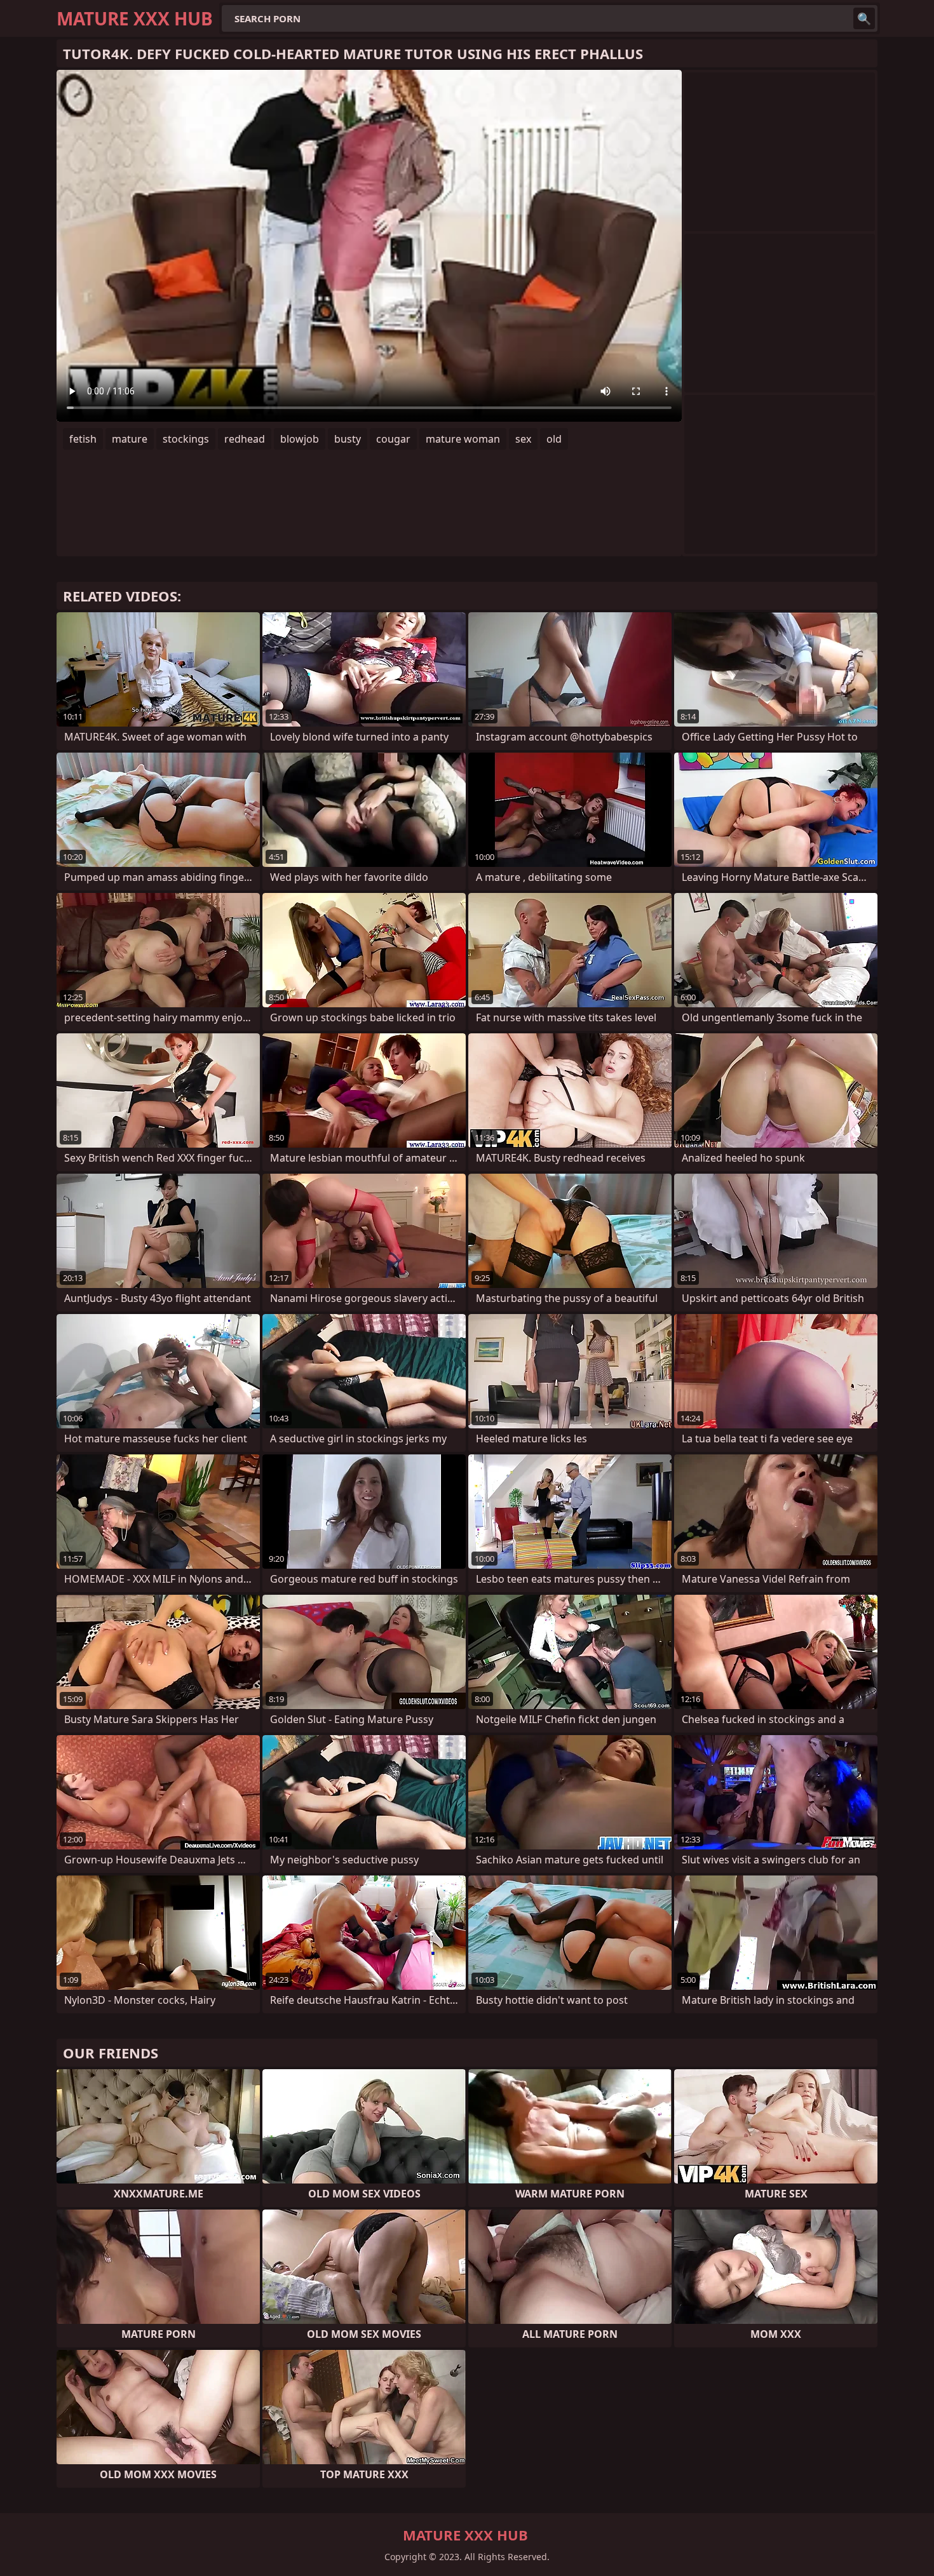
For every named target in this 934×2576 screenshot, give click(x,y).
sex (523, 439)
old (554, 439)
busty (348, 439)
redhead (245, 439)
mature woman (463, 439)
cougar (393, 439)
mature (130, 439)
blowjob (300, 439)
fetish (83, 439)
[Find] (864, 18)
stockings (186, 439)
